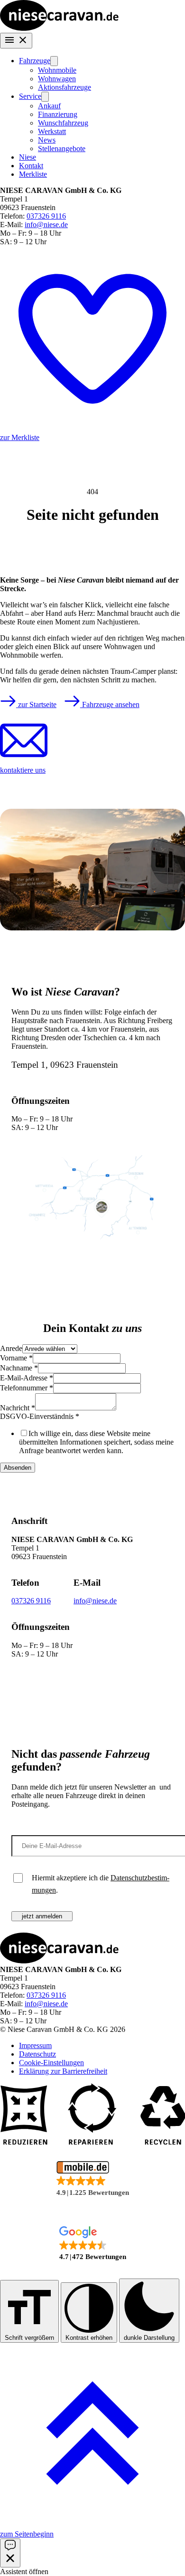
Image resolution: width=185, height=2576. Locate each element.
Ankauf (49, 106)
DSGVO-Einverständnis (40, 1416)
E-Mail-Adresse (27, 1378)
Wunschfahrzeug (63, 123)
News (47, 140)
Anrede (11, 1348)
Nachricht (18, 1408)
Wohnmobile (57, 70)
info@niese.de (46, 225)
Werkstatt (52, 131)
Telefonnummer (27, 1388)
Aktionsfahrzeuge (65, 87)
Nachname (19, 1368)
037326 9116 (46, 216)
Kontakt (31, 166)
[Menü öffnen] (16, 41)
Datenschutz (37, 2054)
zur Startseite (36, 704)
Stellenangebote (62, 148)
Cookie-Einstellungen (51, 2063)
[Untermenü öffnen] (54, 61)
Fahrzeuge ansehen (110, 704)
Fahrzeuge (35, 61)
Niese (28, 157)
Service (30, 96)
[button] (92, 2179)
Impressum (35, 2045)
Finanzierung (58, 114)
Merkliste (33, 174)
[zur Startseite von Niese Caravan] (59, 28)
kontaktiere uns (23, 770)
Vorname (16, 1358)
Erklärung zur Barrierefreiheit (63, 2071)
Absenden (18, 1468)
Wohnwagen (57, 79)
